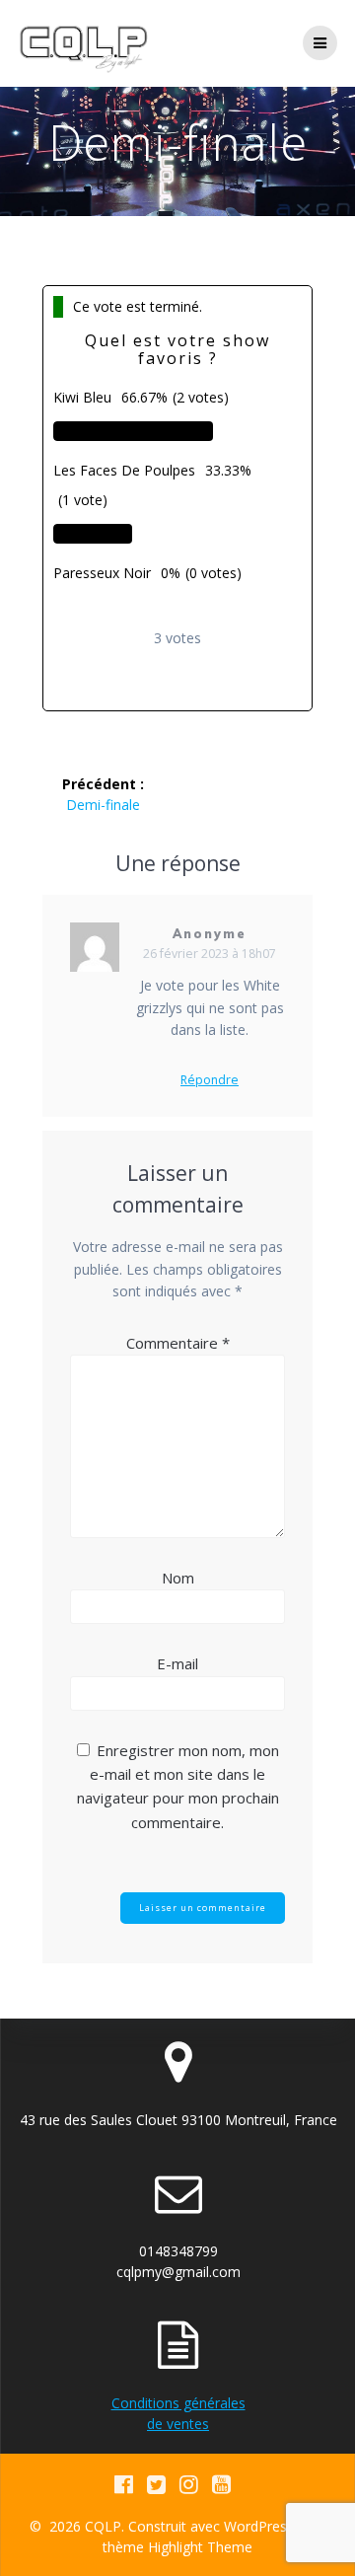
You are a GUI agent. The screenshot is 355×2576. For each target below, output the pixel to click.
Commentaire (178, 1343)
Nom (178, 1578)
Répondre (210, 1080)
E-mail (177, 1663)
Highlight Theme (200, 2547)
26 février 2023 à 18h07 (210, 954)
